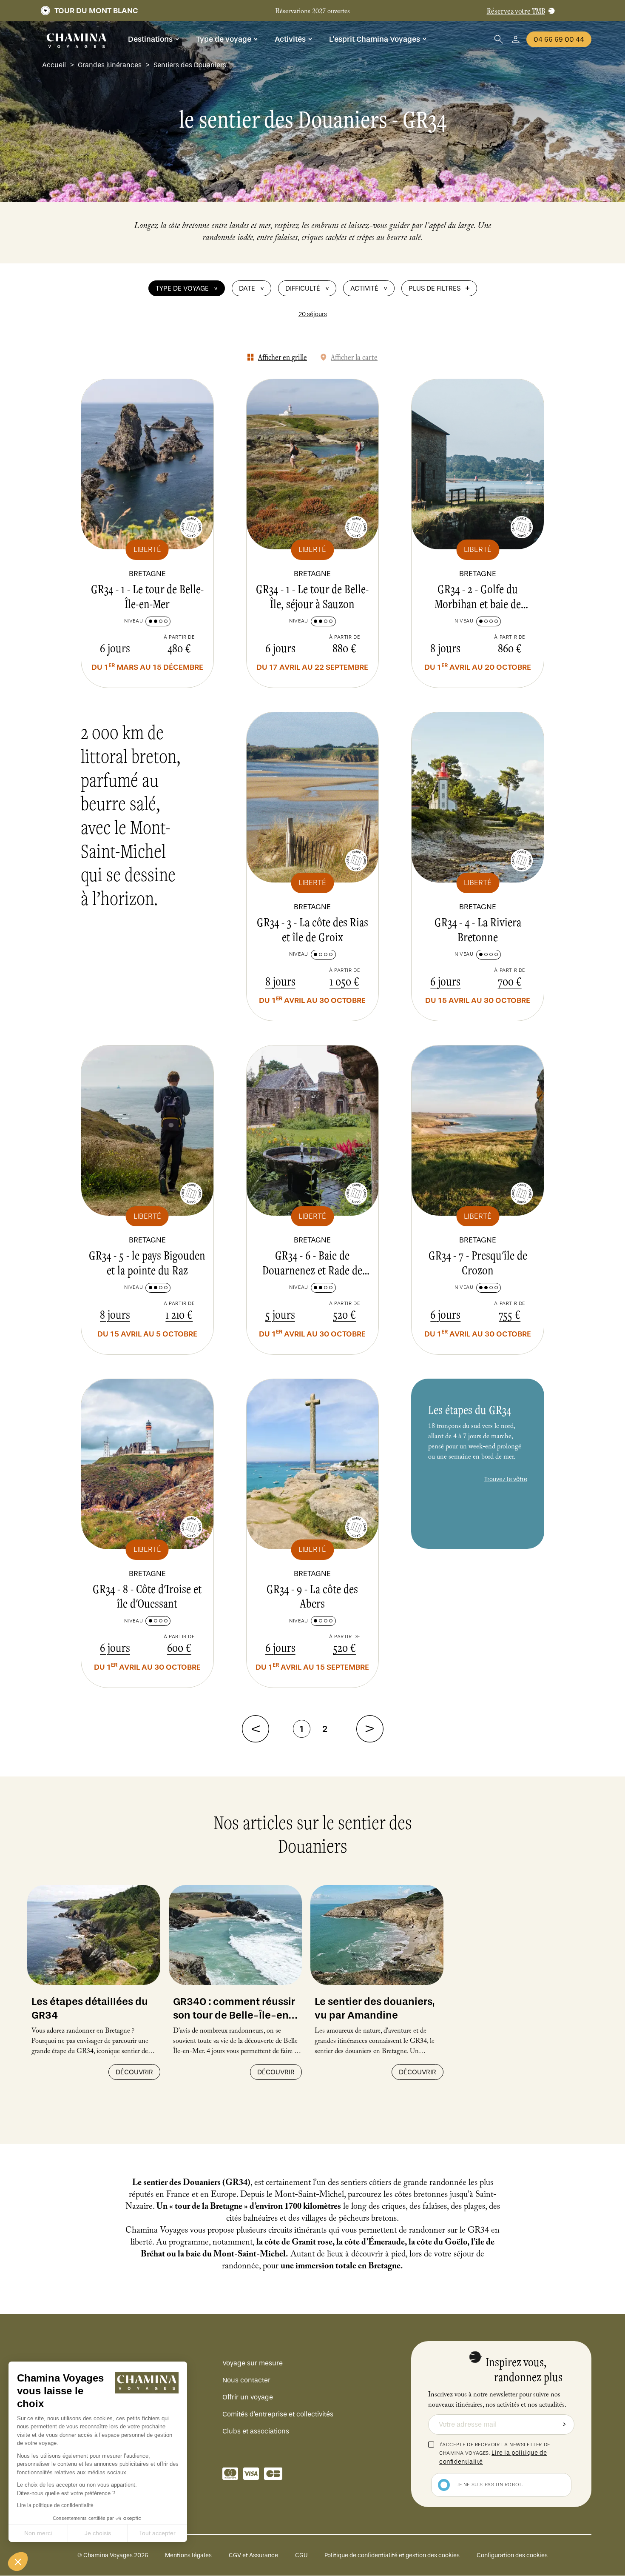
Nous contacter (246, 2380)
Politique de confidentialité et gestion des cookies (392, 2555)
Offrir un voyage (248, 2397)
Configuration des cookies (512, 2555)
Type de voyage (224, 39)
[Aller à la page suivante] (370, 1729)
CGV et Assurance (253, 2555)
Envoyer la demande (564, 2425)
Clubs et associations (256, 2431)
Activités (290, 39)
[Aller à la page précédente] (256, 1729)
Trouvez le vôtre (506, 1479)
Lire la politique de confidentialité (55, 2505)
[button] (18, 2562)
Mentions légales (188, 2555)
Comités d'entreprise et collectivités (278, 2414)
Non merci (38, 2533)
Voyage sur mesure (253, 2363)
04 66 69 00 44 (559, 39)
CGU (301, 2555)
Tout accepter (157, 2533)
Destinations (150, 39)
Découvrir (134, 2072)
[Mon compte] (516, 39)
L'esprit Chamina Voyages (375, 39)
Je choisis (98, 2533)
